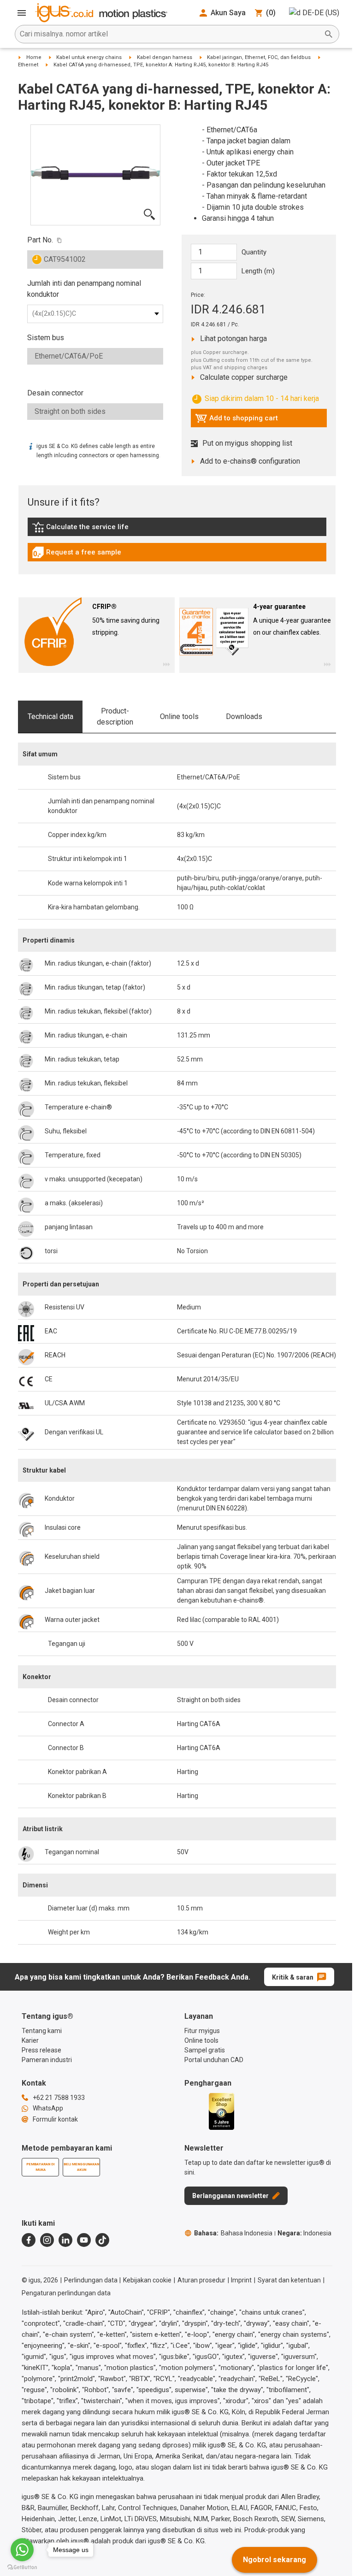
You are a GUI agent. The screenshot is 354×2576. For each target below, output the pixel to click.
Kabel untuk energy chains (89, 57)
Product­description (115, 716)
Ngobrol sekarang (274, 2560)
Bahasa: (233, 2233)
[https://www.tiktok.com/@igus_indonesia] (102, 2240)
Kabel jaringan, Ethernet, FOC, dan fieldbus (259, 57)
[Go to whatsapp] (22, 2550)
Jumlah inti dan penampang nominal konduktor (84, 289)
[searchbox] (170, 34)
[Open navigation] (22, 13)
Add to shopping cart (236, 420)
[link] (177, 530)
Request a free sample (77, 554)
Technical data (50, 716)
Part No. (40, 240)
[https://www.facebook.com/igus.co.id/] (29, 2240)
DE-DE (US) (321, 13)
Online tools (179, 716)
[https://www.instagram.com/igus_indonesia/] (47, 2240)
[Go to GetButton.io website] (22, 2567)
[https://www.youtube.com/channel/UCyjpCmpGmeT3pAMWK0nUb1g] (84, 2240)
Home (34, 57)
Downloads (244, 716)
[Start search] (329, 34)
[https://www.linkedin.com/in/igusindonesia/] (65, 2240)
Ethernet (28, 65)
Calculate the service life (83, 529)
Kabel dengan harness (165, 57)
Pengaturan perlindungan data (66, 2293)
